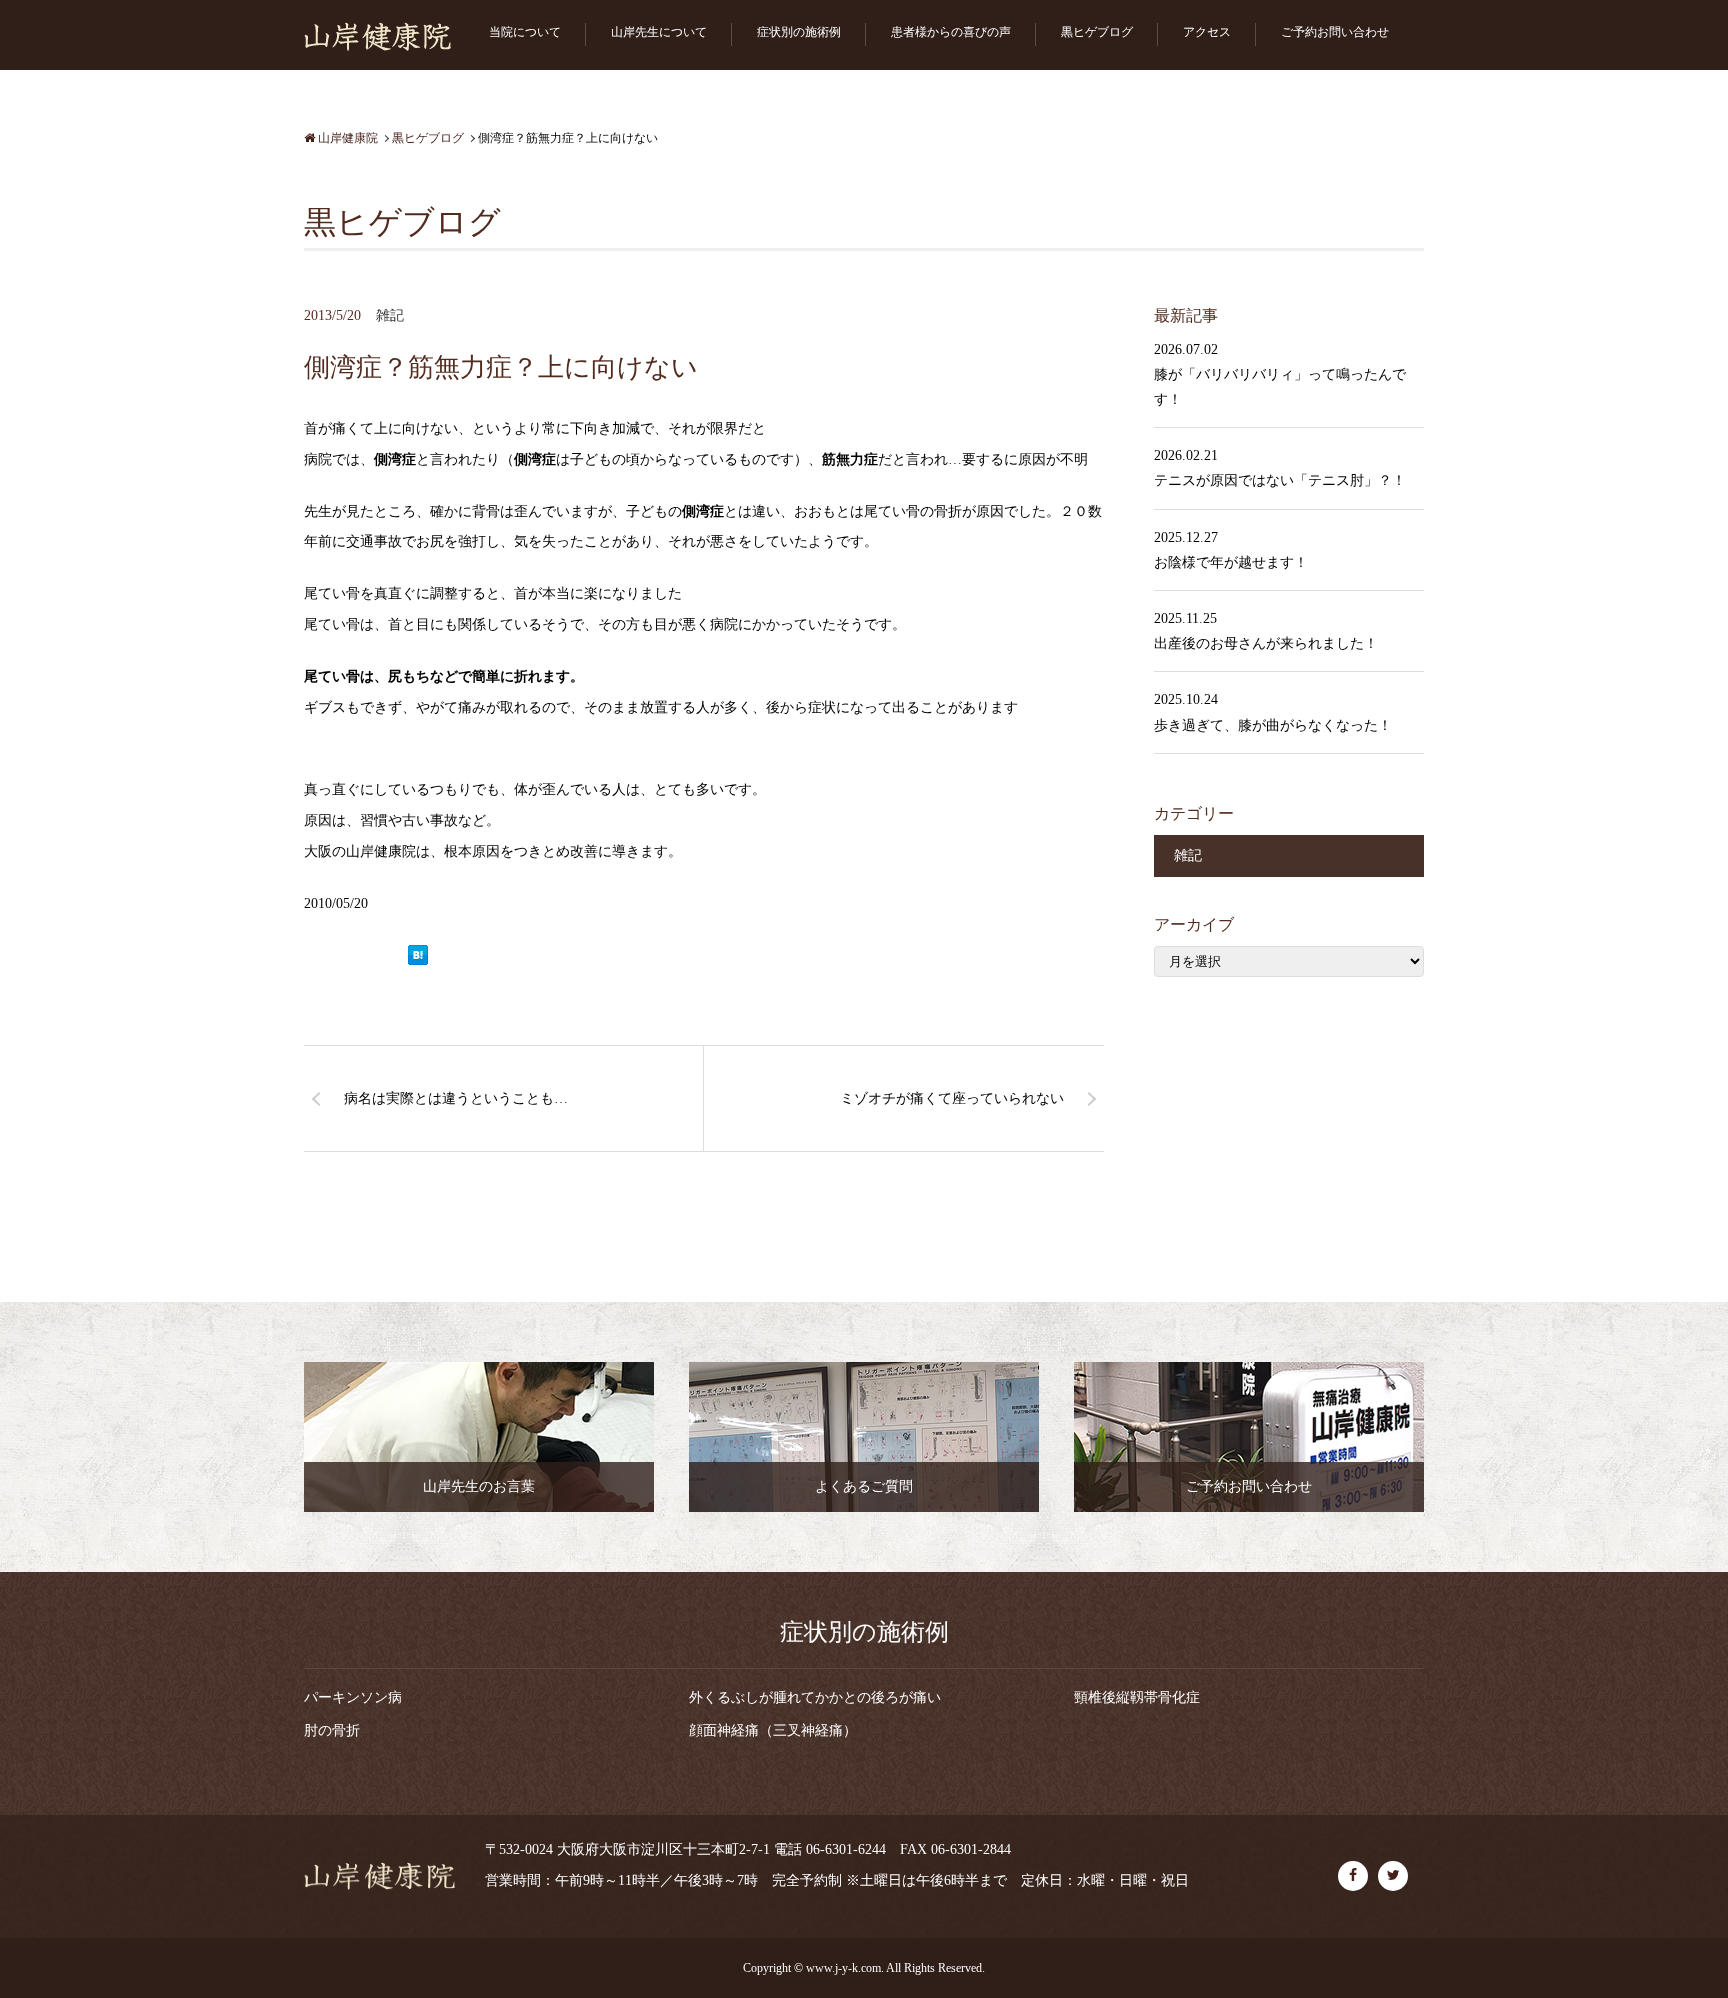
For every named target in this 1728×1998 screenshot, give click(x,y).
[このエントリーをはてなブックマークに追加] (418, 956)
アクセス (1207, 32)
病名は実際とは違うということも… (456, 1098)
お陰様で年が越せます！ (1231, 562)
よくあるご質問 (864, 1486)
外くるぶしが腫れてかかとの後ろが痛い (815, 1697)
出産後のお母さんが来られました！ (1266, 643)
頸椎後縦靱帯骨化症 (1137, 1697)
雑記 (390, 315)
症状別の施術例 (799, 32)
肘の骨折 (332, 1730)
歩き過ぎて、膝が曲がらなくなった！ (1273, 725)
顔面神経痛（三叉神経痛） (773, 1730)
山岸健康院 (346, 138)
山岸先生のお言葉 (479, 1486)
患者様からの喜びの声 (951, 32)
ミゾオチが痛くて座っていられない (952, 1098)
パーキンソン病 (353, 1697)
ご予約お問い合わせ (1335, 32)
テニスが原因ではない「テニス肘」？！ (1280, 480)
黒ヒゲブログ (1097, 32)
